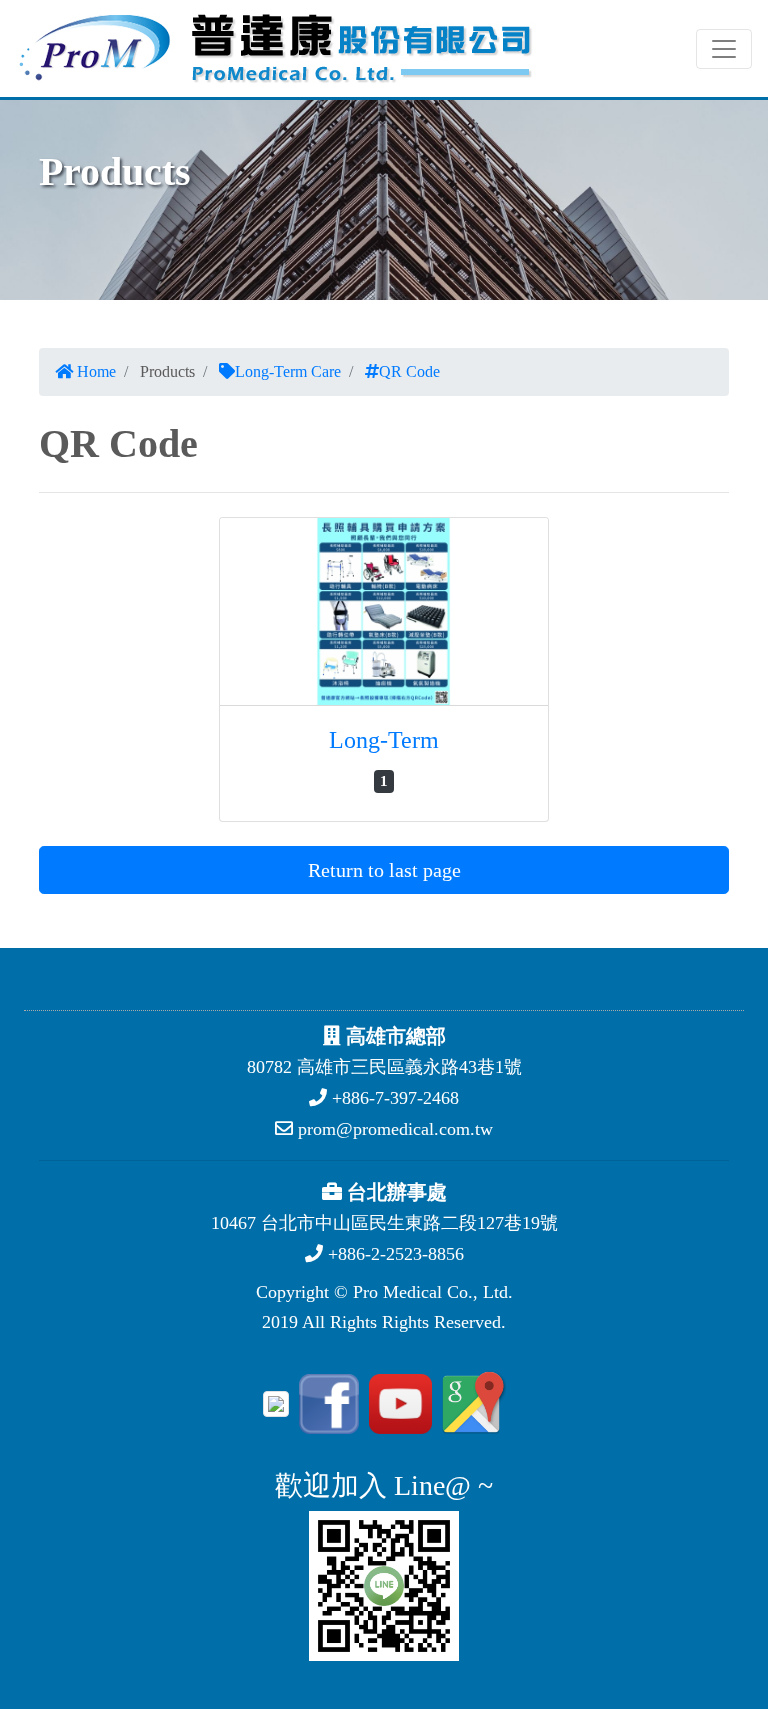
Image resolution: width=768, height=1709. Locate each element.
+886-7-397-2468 (393, 1098)
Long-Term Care (288, 371)
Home (94, 371)
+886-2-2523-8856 (393, 1254)
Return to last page (384, 870)
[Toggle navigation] (724, 49)
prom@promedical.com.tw (393, 1129)
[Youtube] (397, 1402)
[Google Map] (471, 1402)
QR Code (409, 371)
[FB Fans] (326, 1402)
